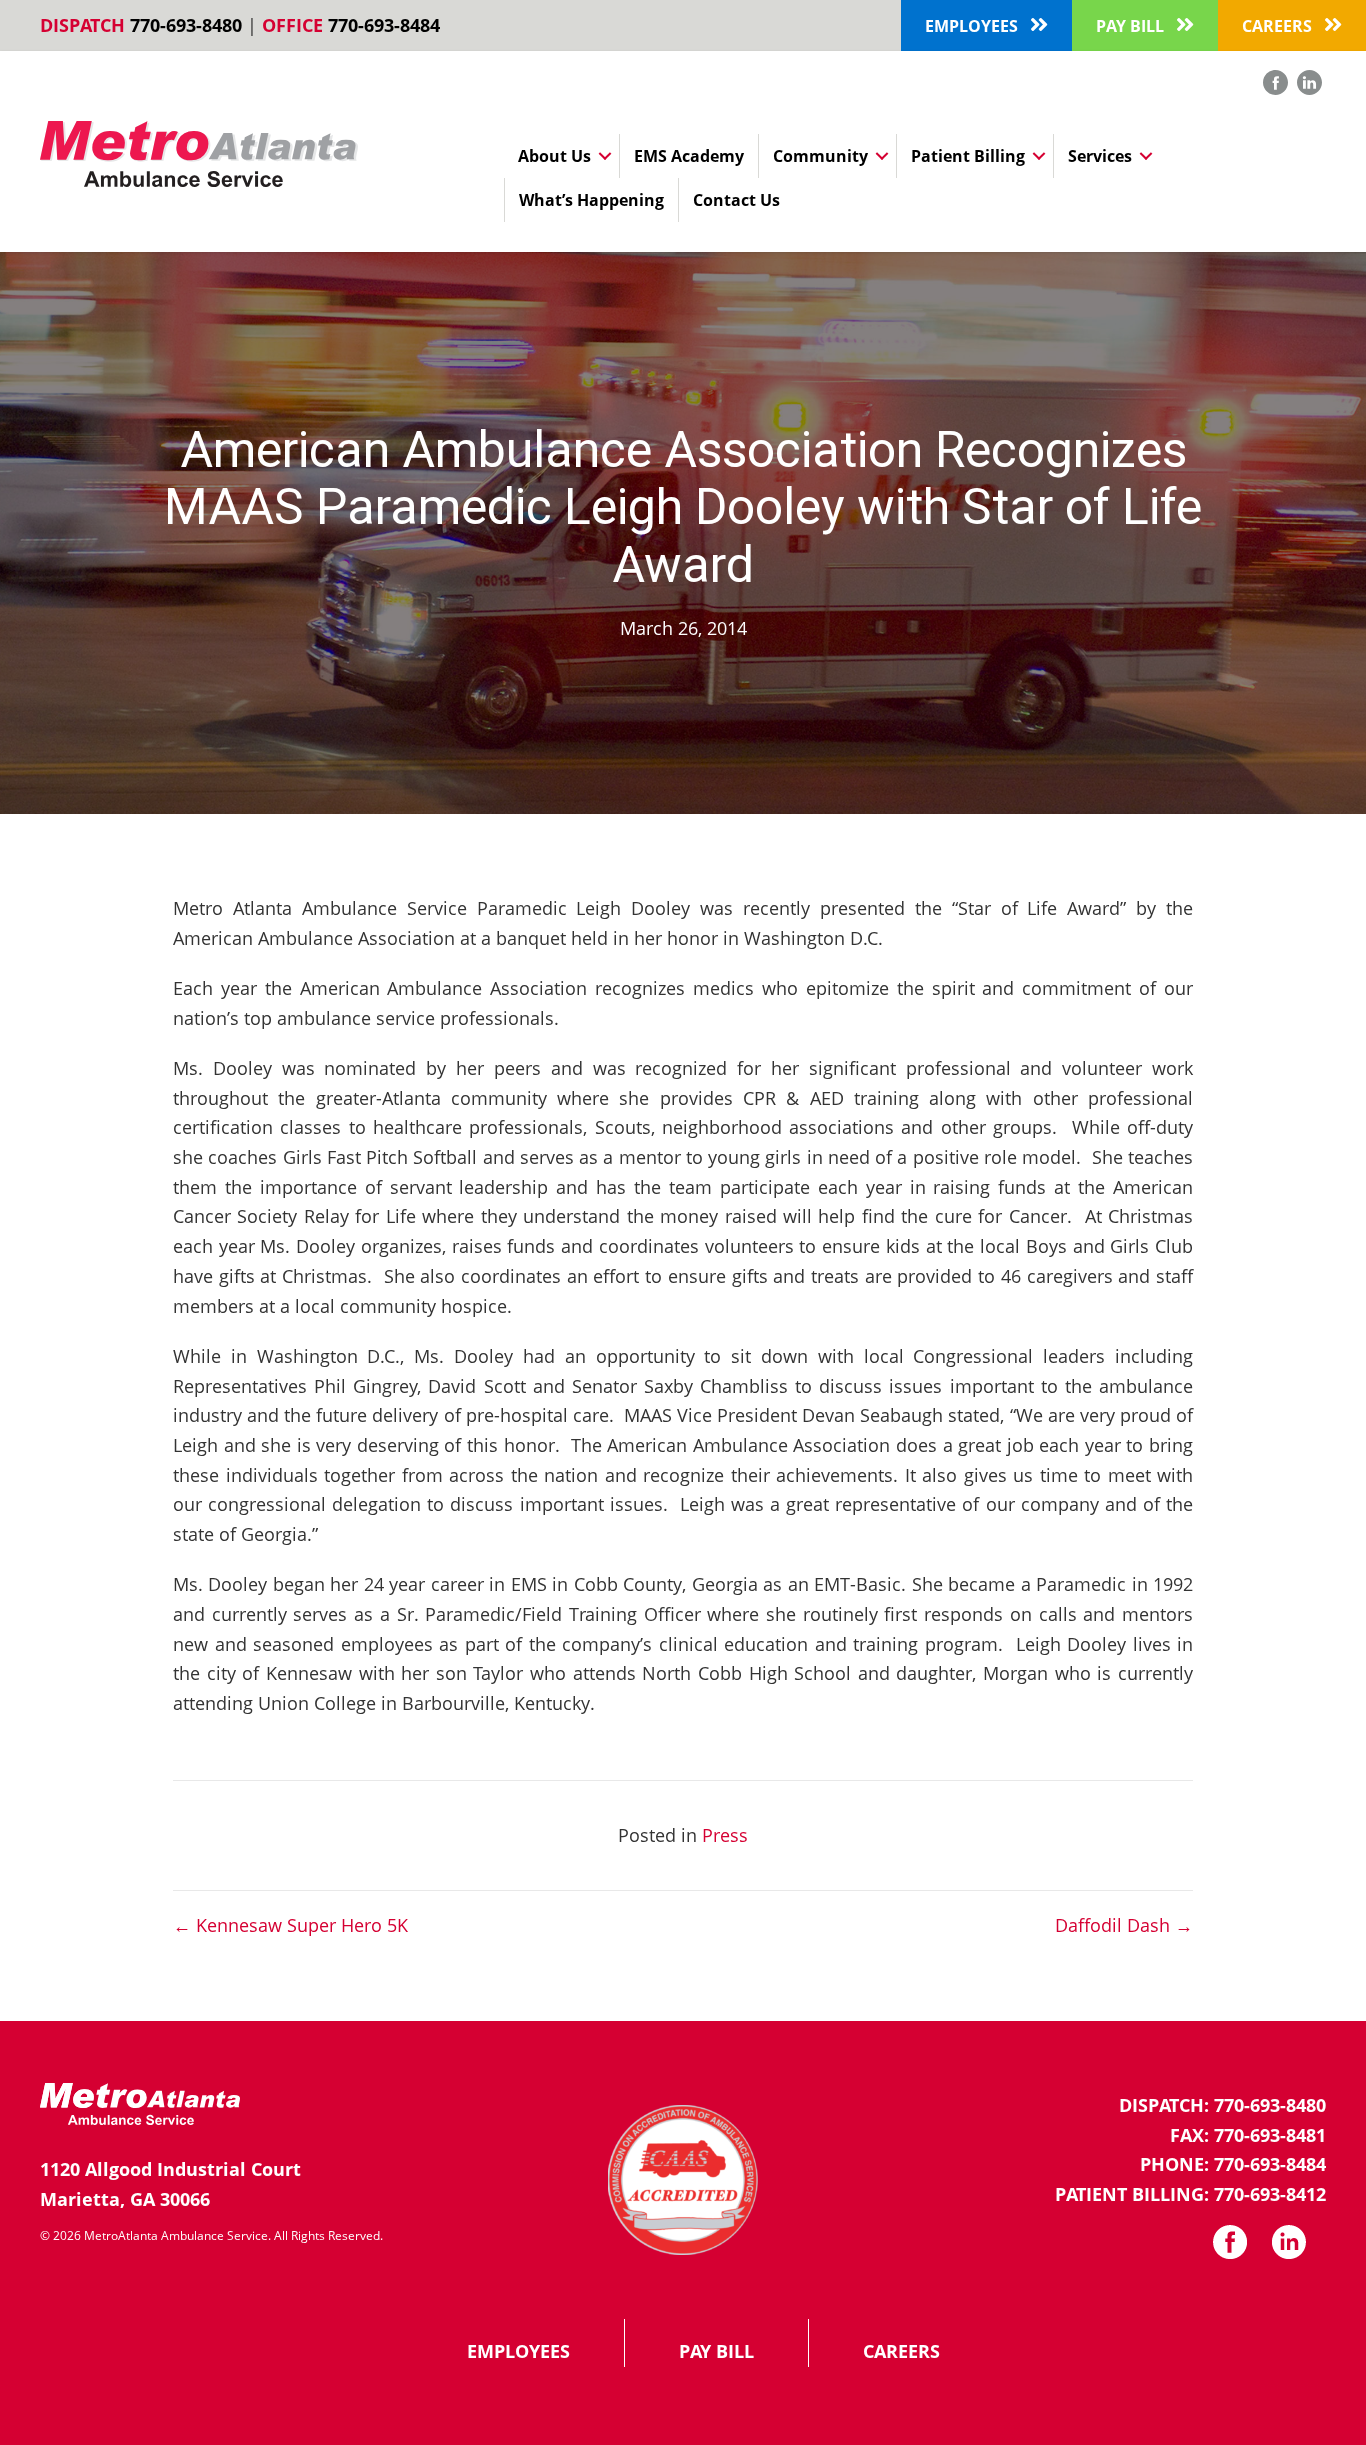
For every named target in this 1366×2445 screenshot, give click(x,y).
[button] (986, 25)
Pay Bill (716, 2351)
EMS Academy (689, 156)
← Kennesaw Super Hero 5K (290, 1925)
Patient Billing (968, 156)
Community (820, 156)
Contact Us (736, 200)
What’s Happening (591, 200)
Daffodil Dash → (1124, 1925)
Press (725, 1835)
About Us (554, 156)
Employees (518, 2351)
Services (1100, 156)
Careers (901, 2351)
